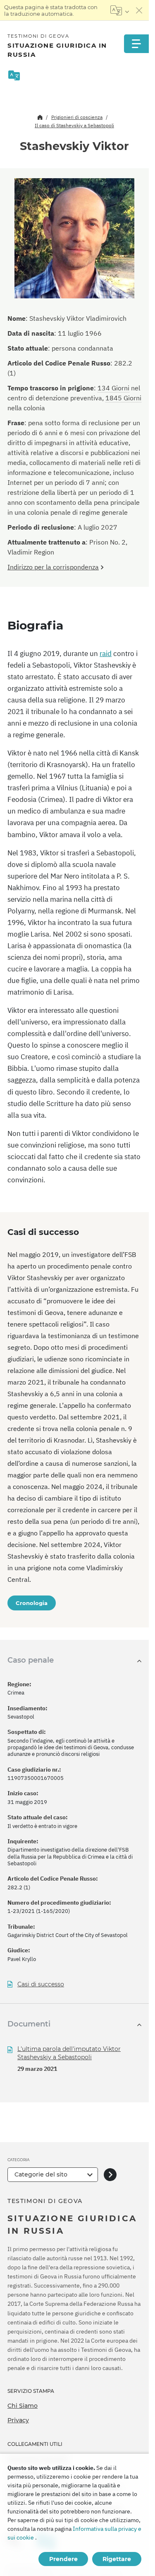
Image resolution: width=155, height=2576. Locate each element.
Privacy (18, 2420)
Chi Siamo (23, 2406)
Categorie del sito (41, 2174)
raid (106, 654)
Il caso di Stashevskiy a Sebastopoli (74, 125)
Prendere (63, 2559)
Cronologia (32, 1603)
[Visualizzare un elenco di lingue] (120, 10)
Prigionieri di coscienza (77, 117)
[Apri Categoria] (110, 2175)
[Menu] (136, 44)
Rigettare (117, 2559)
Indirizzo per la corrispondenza (53, 567)
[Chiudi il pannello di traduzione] (139, 10)
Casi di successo (41, 1984)
